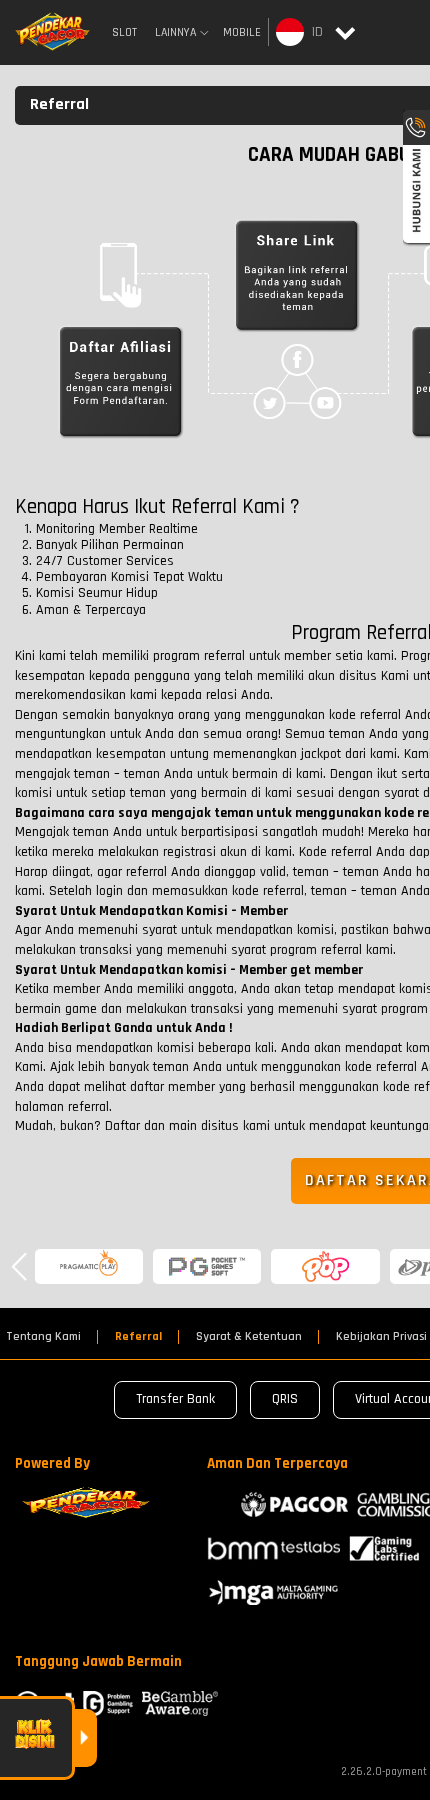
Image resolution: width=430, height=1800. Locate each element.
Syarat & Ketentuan (249, 1337)
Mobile (242, 32)
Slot (124, 32)
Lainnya (175, 33)
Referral (138, 1337)
